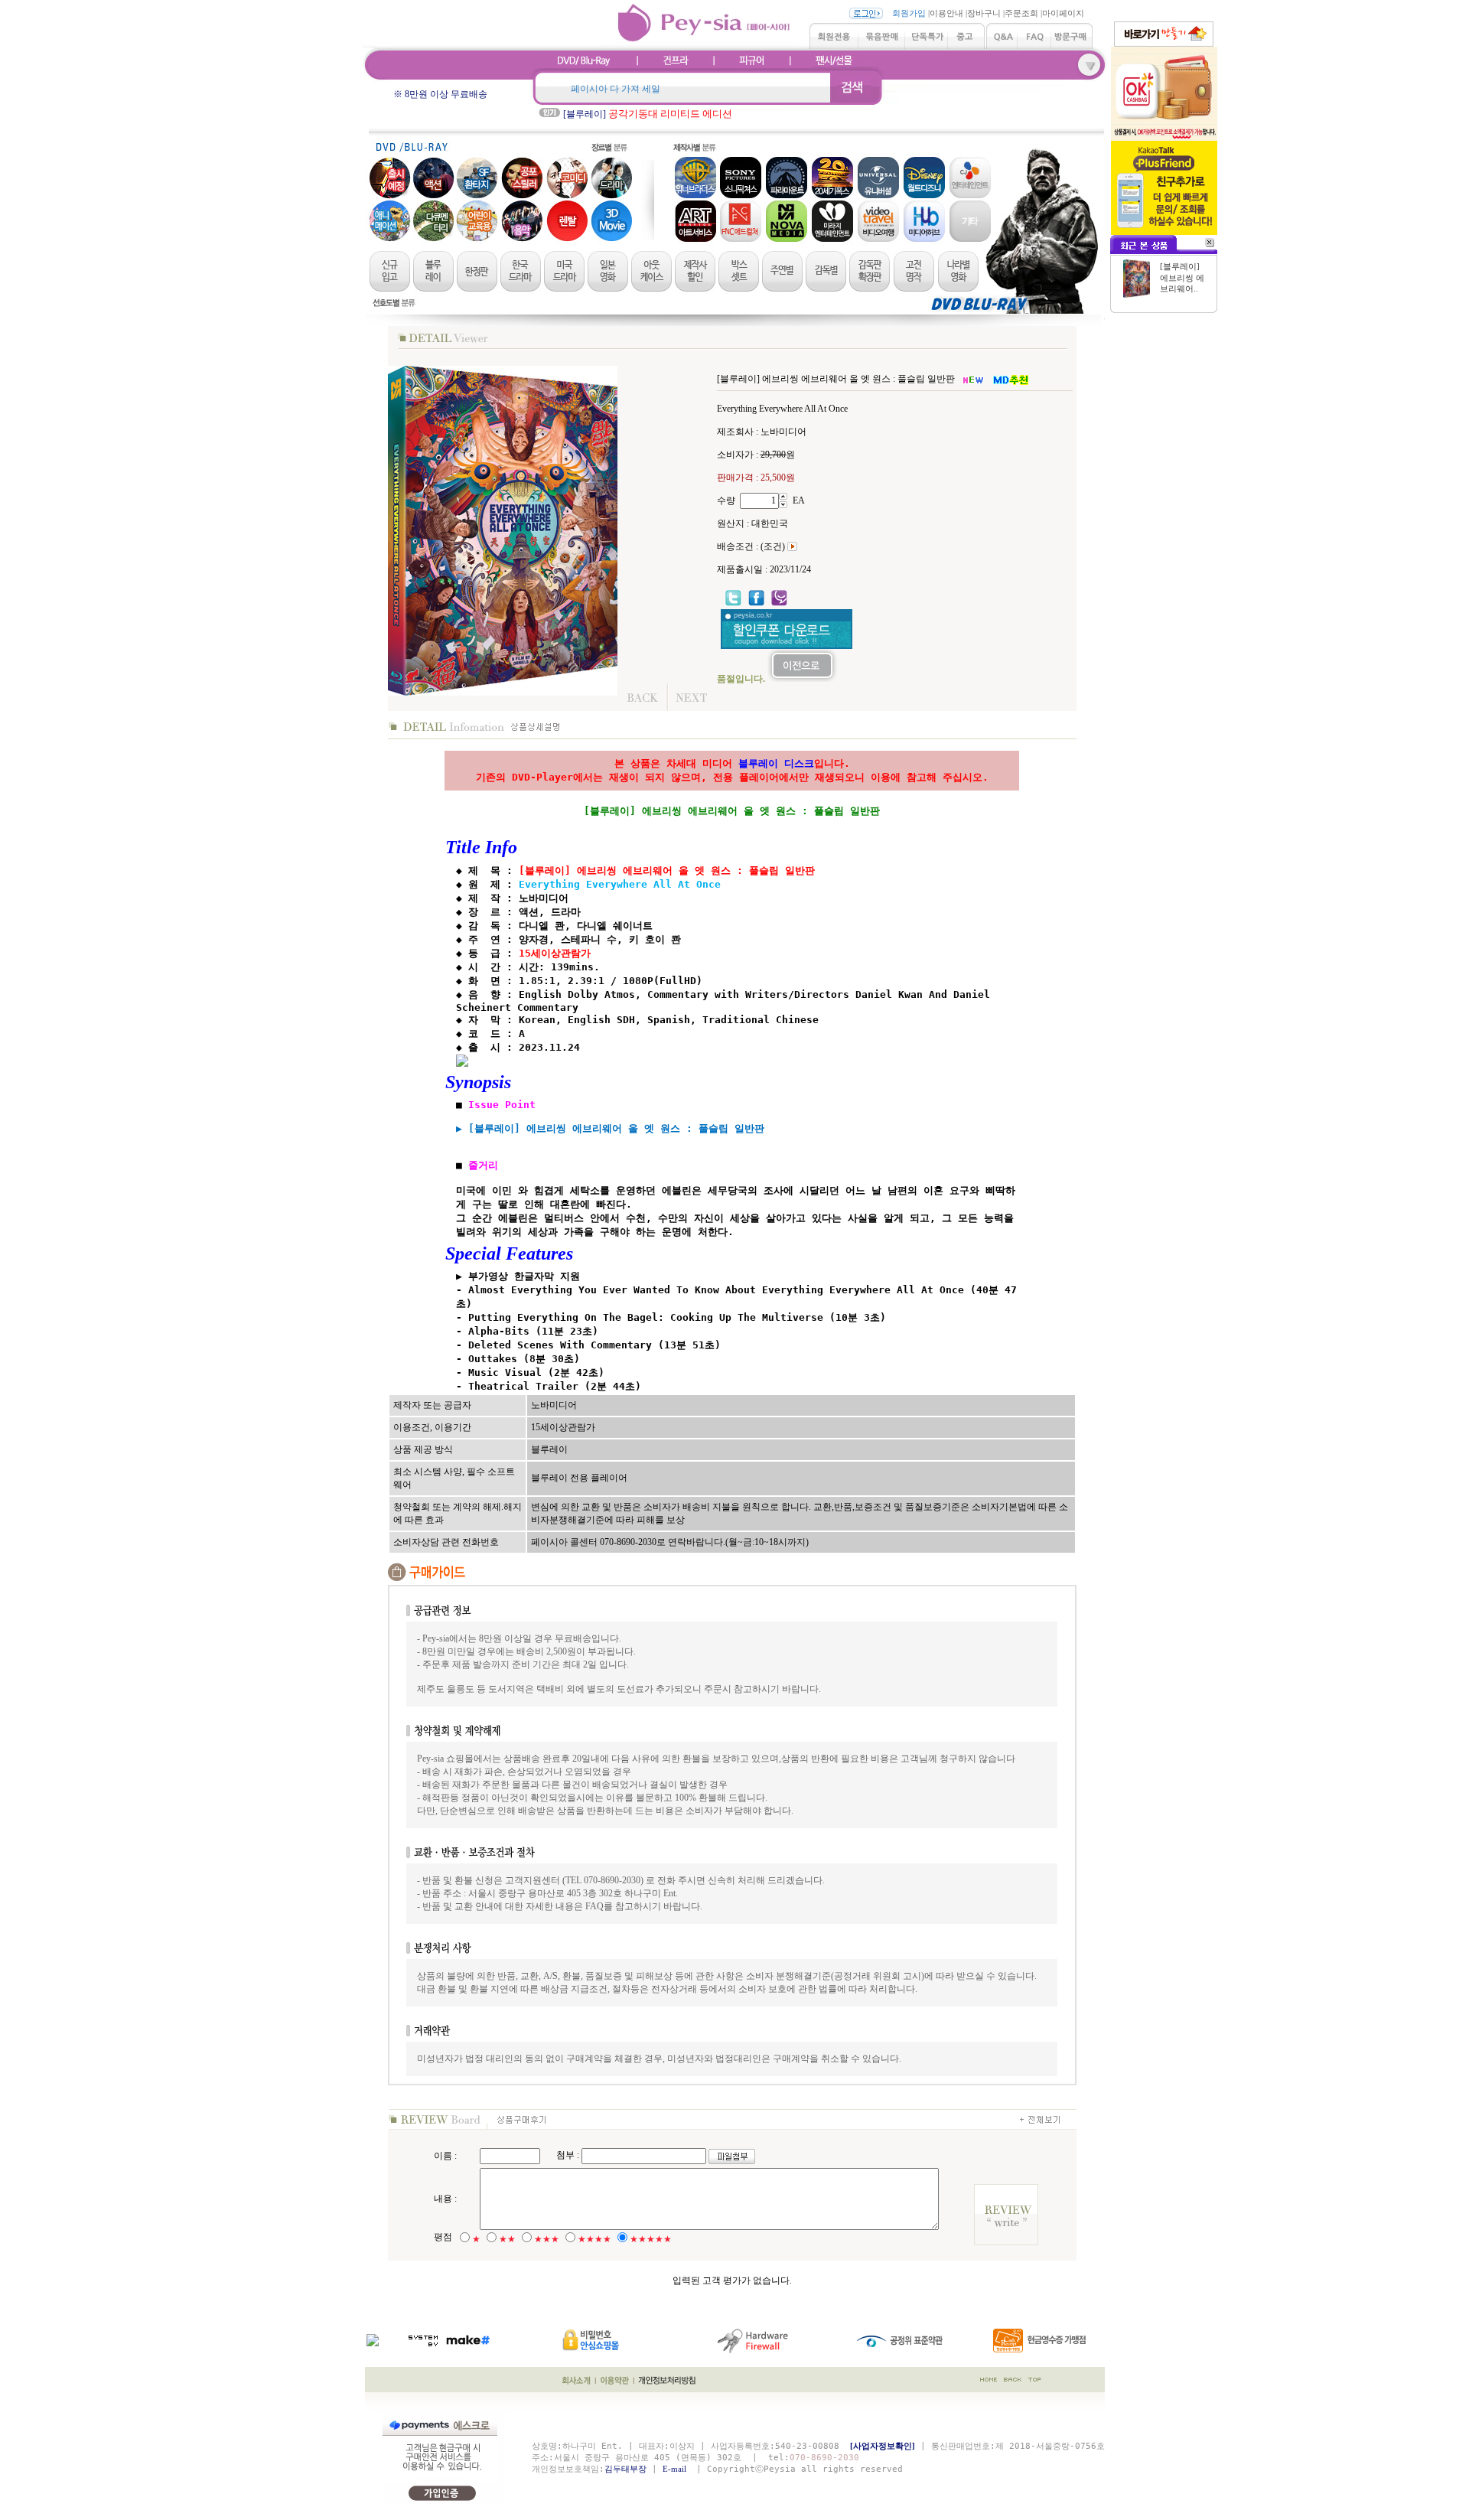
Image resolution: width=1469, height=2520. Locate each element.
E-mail (677, 2469)
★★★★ (594, 2239)
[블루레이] (648, 114)
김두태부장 (625, 2469)
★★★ (547, 2239)
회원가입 (909, 13)
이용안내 (946, 13)
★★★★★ (651, 2239)
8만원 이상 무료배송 (446, 94)
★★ (507, 2239)
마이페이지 (1063, 13)
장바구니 (984, 13)
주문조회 (1021, 13)
